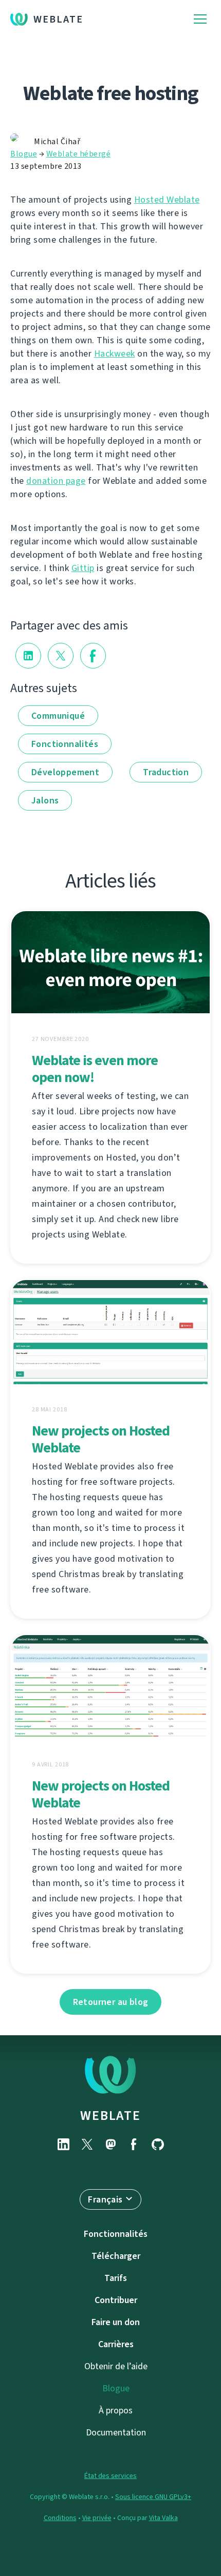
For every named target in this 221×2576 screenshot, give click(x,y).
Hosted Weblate (167, 200)
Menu (200, 19)
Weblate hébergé (79, 154)
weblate (110, 2115)
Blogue (24, 154)
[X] (87, 2144)
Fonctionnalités (65, 744)
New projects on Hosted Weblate (101, 1439)
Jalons (45, 800)
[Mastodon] (110, 2144)
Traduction (166, 772)
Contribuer (116, 2300)
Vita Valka (163, 2518)
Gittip (83, 568)
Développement (65, 772)
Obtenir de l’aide (116, 2366)
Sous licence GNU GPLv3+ (153, 2497)
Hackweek (115, 353)
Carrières (116, 2344)
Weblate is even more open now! (95, 1069)
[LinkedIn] (63, 2144)
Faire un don (116, 2322)
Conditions (60, 2518)
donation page (56, 481)
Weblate (58, 19)
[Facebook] (134, 2144)
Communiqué (58, 716)
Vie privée (97, 2518)
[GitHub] (158, 2144)
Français (105, 2199)
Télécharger (116, 2256)
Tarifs (116, 2278)
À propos (116, 2410)
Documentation (116, 2432)
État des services (110, 2476)
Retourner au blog (111, 2002)
